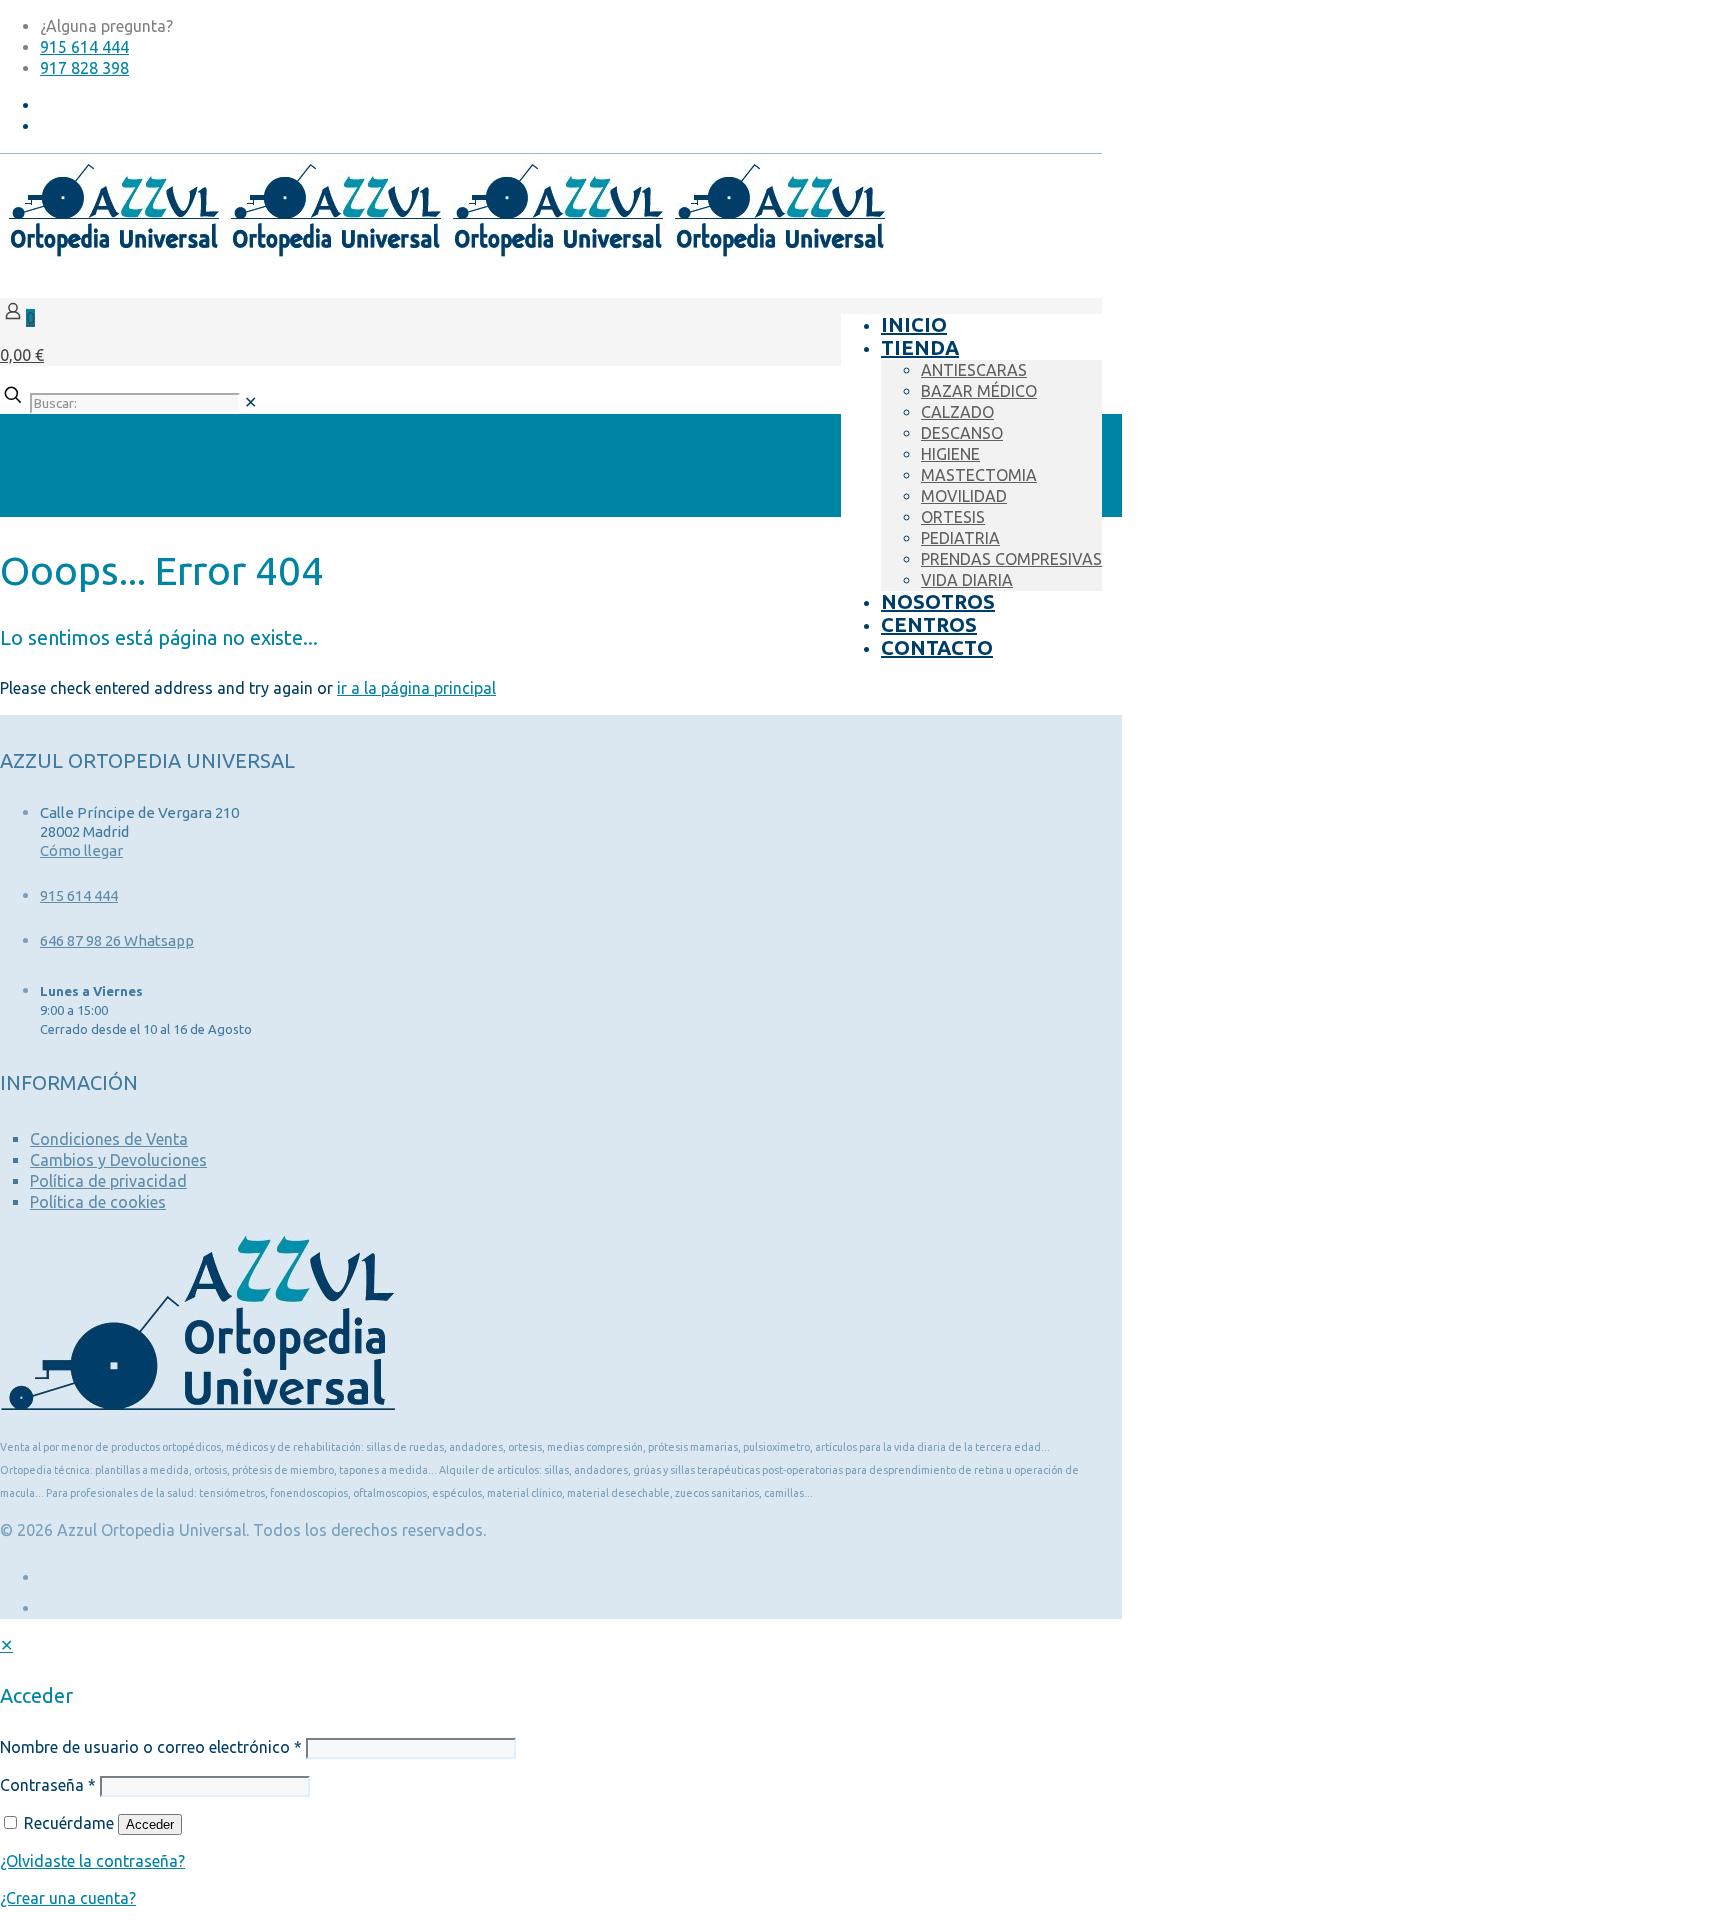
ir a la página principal (416, 688)
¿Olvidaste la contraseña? (92, 1861)
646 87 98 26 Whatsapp (117, 940)
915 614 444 (84, 47)
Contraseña (48, 1785)
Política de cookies (98, 1202)
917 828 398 (84, 68)
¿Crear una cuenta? (68, 1898)
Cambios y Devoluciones (118, 1160)
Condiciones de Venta (109, 1139)
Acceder (150, 1824)
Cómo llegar (81, 850)
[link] (250, 402)
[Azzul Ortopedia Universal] (444, 253)
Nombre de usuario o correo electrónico (151, 1747)
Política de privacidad (108, 1181)
